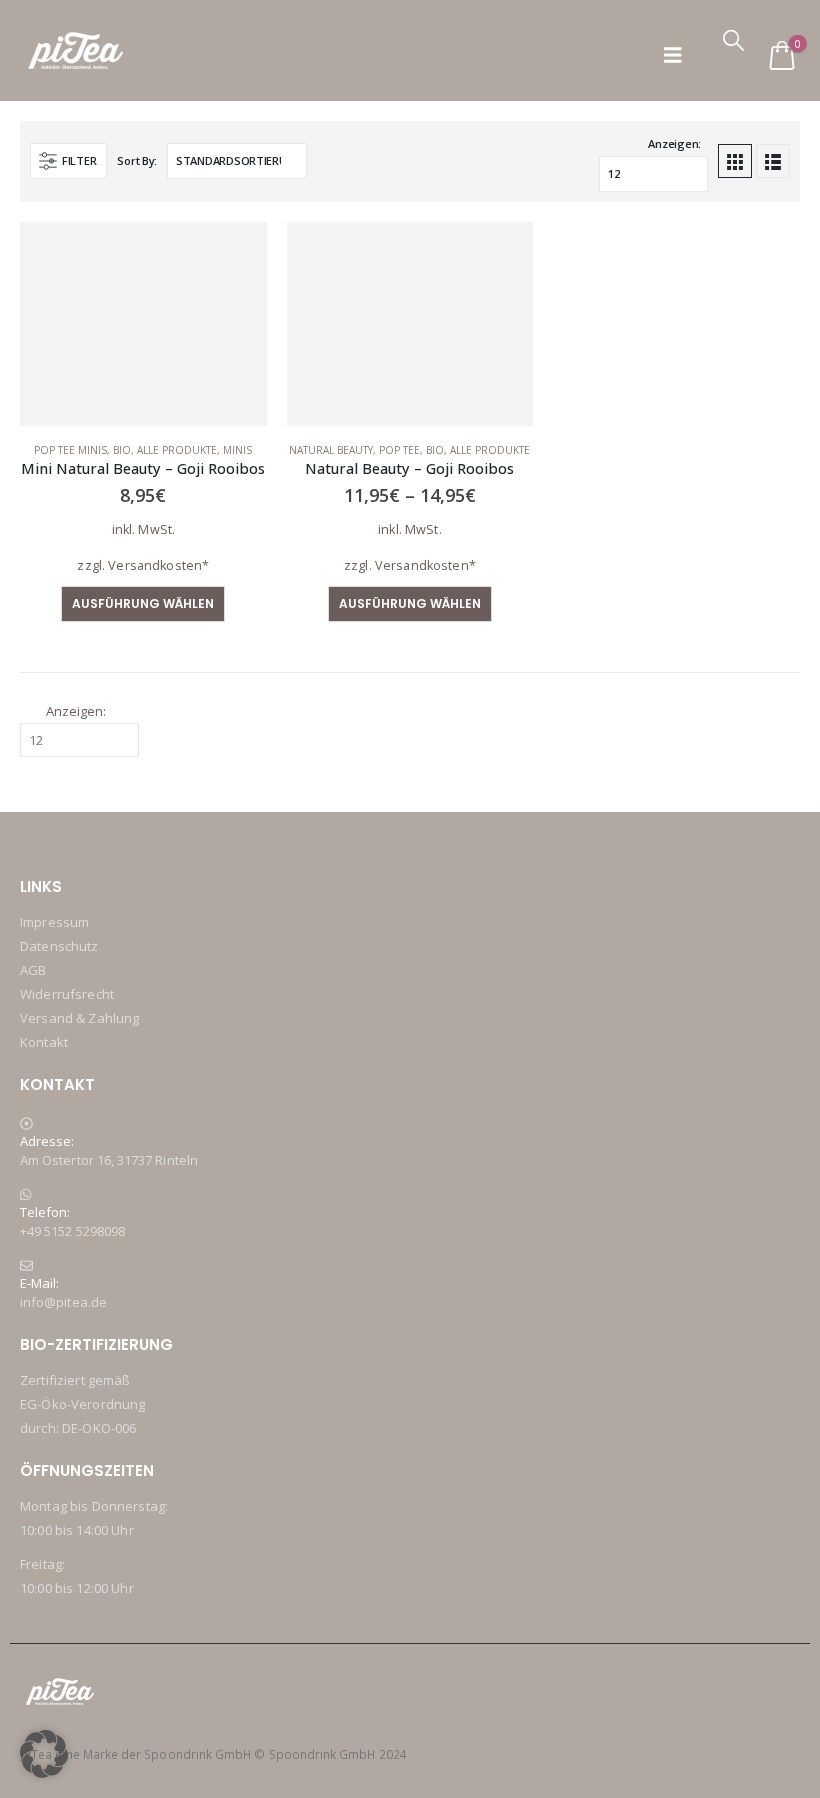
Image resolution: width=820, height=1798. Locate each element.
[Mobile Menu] (673, 55)
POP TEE (399, 450)
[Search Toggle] (733, 39)
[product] (143, 324)
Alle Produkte (177, 450)
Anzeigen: (674, 143)
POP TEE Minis (70, 450)
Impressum (54, 922)
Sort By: (137, 160)
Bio (122, 450)
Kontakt (44, 1042)
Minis (237, 450)
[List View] (773, 161)
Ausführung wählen (143, 603)
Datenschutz (59, 946)
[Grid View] (735, 161)
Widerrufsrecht (67, 994)
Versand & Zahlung (79, 1018)
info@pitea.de (63, 1302)
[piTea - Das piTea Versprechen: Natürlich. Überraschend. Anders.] (75, 50)
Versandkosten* (158, 565)
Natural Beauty (331, 450)
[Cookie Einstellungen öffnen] (44, 1752)
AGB (33, 970)
